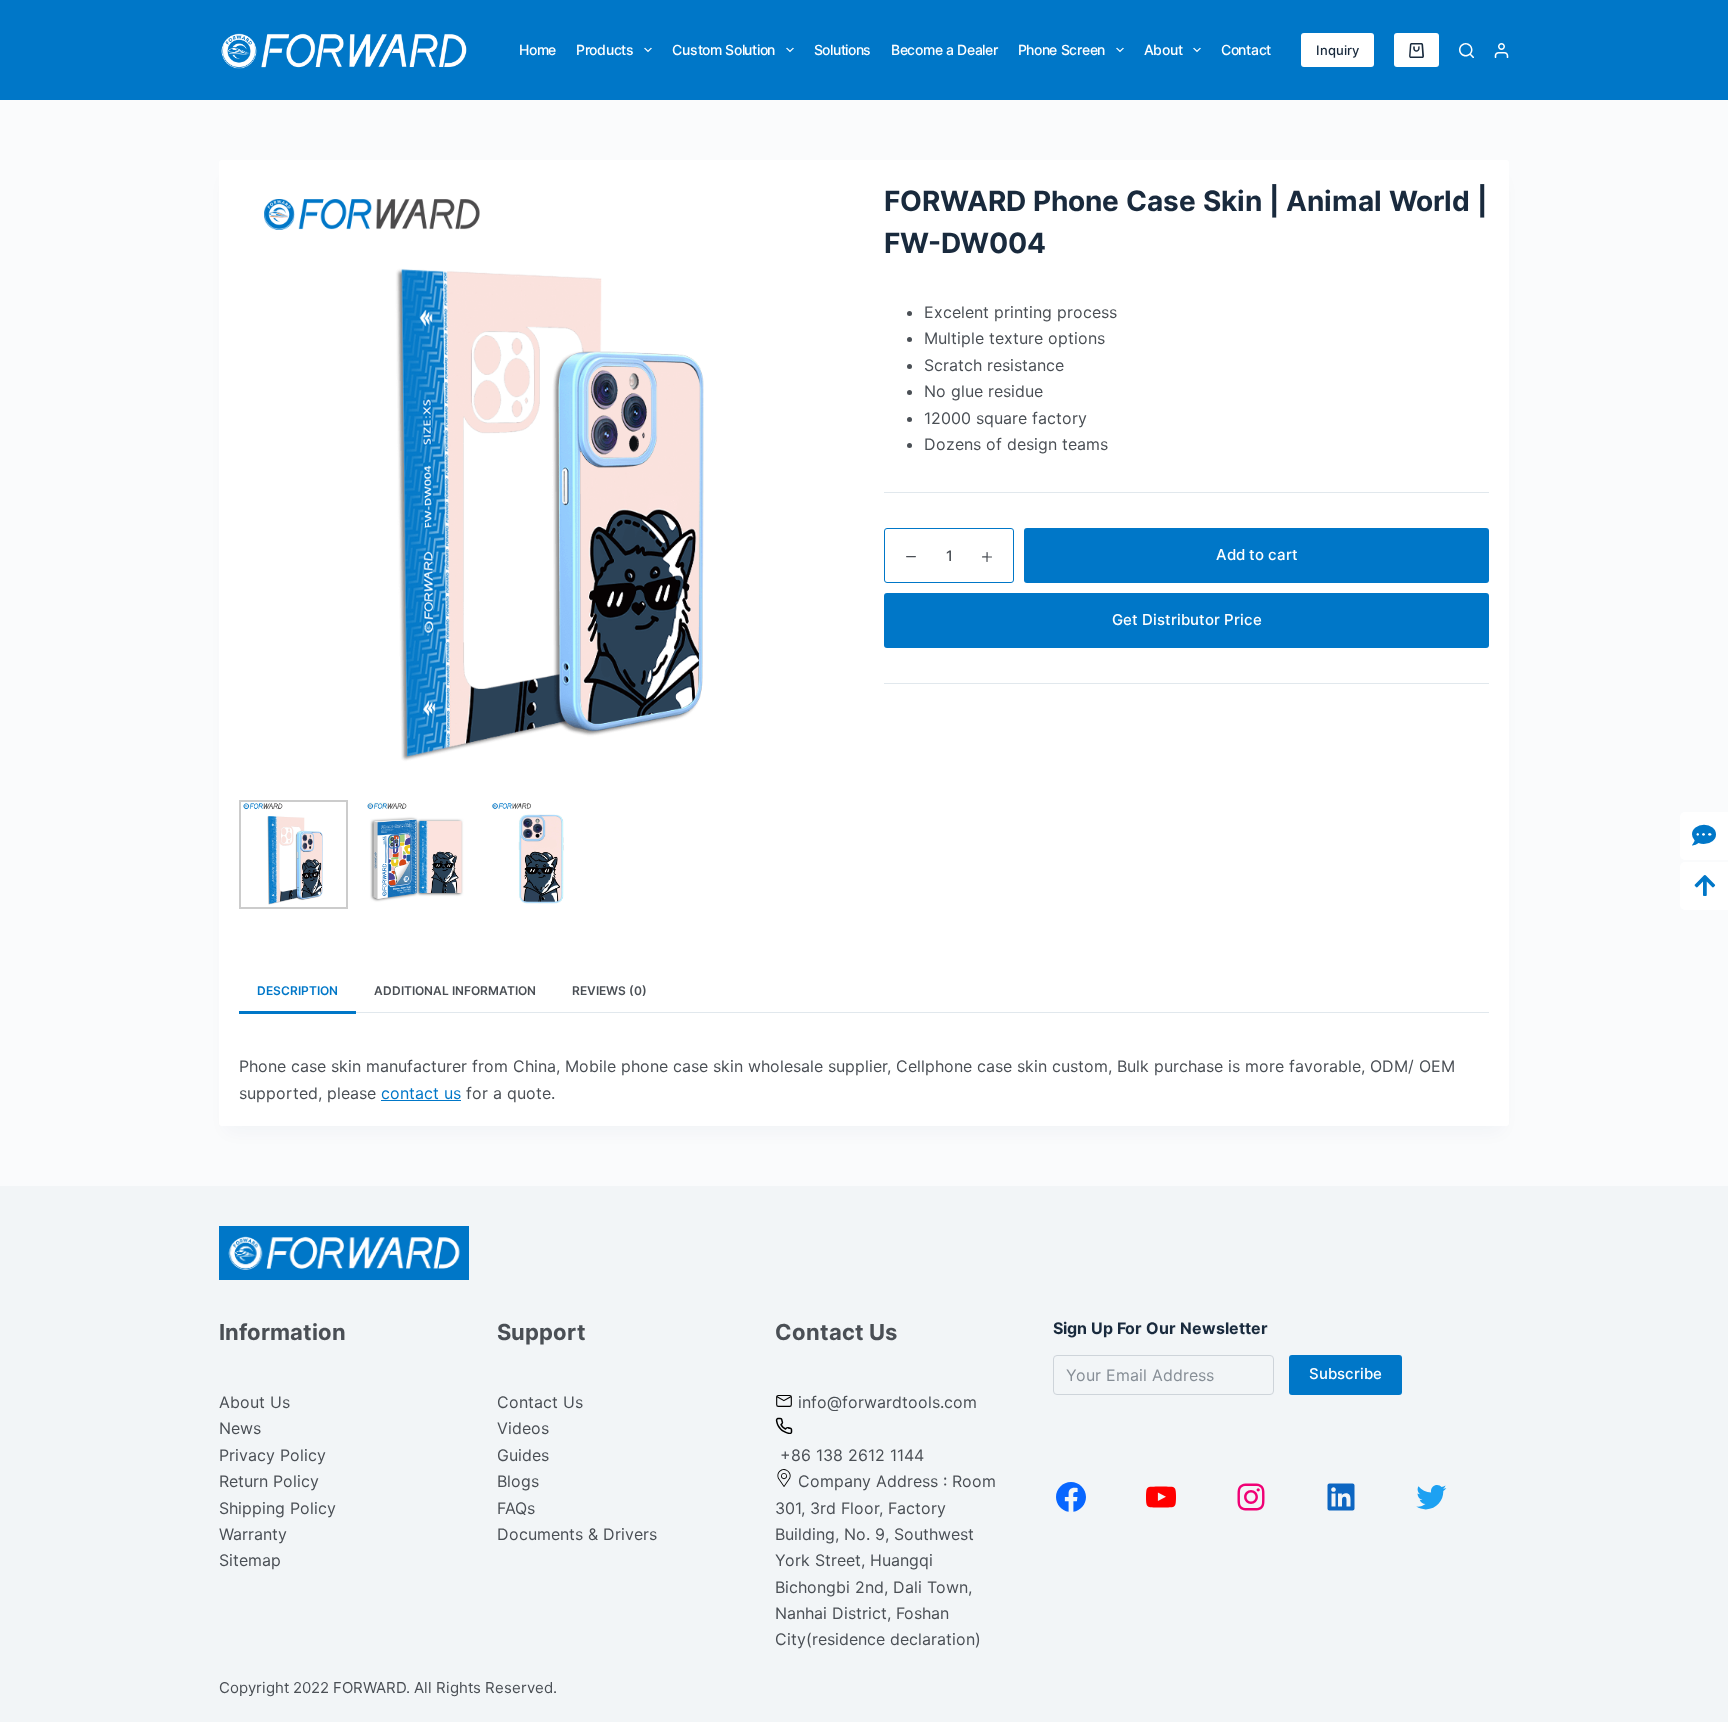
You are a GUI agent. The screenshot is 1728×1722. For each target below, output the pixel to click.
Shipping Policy (277, 1508)
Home (537, 49)
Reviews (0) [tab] (609, 990)
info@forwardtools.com (887, 1402)
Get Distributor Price (1187, 619)
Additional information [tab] (455, 990)
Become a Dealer (944, 49)
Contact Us (540, 1402)
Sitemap (250, 1560)
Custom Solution (723, 49)
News (240, 1428)
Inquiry (1337, 50)
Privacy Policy (272, 1455)
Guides (523, 1455)
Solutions (842, 49)
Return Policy (269, 1481)
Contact (1246, 49)
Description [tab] (297, 990)
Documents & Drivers (577, 1534)
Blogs (518, 1481)
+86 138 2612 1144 (849, 1455)
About (1163, 49)
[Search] (1466, 50)
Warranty (253, 1534)
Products (605, 49)
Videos (523, 1428)
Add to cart (1257, 554)
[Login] (1501, 50)
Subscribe (1345, 1373)
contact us (421, 1093)
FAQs (516, 1508)
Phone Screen (1061, 49)
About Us (254, 1402)
